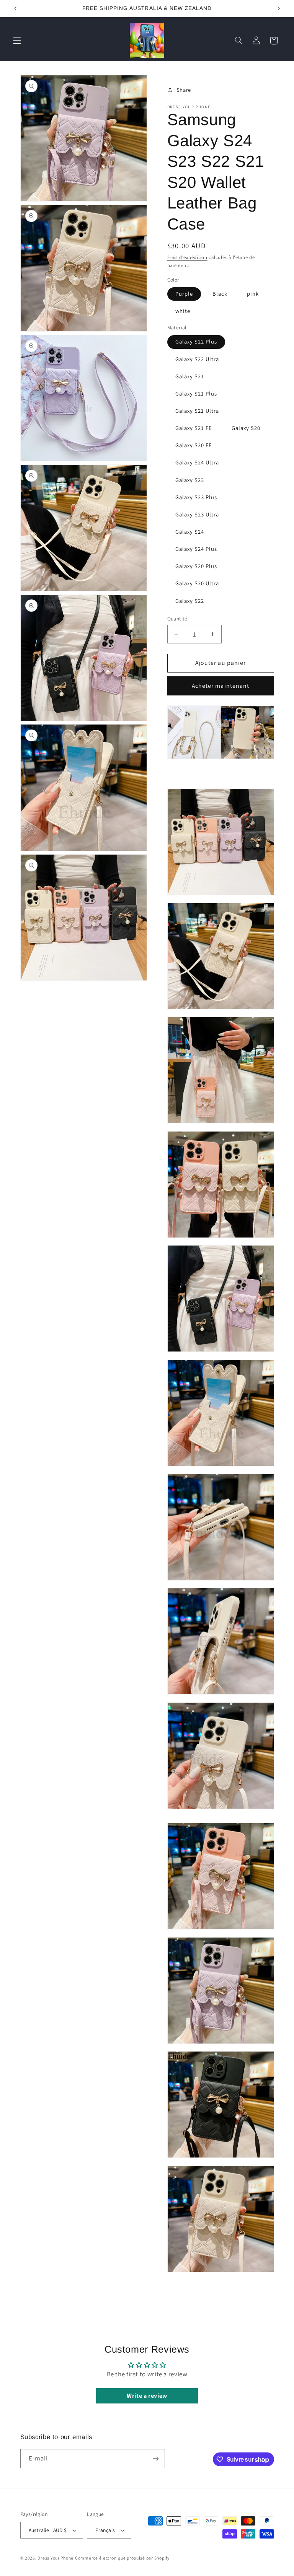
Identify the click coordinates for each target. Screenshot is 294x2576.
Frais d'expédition (187, 257)
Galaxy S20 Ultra (197, 583)
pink (253, 294)
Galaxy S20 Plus (196, 566)
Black (220, 294)
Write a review (147, 2396)
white (183, 311)
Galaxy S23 (190, 480)
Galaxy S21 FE (194, 428)
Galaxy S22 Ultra (197, 359)
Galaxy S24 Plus (196, 549)
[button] (17, 41)
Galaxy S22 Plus (196, 341)
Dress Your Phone (56, 2558)
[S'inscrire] (155, 2458)
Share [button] (184, 90)
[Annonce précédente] (15, 8)
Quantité (177, 619)
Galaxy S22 (190, 601)
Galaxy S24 (190, 532)
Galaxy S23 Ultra (197, 514)
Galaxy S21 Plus (196, 393)
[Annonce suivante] (279, 8)
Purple (184, 294)
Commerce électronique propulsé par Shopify (122, 2558)
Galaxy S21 (190, 376)
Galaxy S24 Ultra (197, 462)
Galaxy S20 (246, 428)
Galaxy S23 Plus (196, 497)
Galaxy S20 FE (194, 445)
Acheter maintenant (220, 686)
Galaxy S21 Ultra (197, 411)
